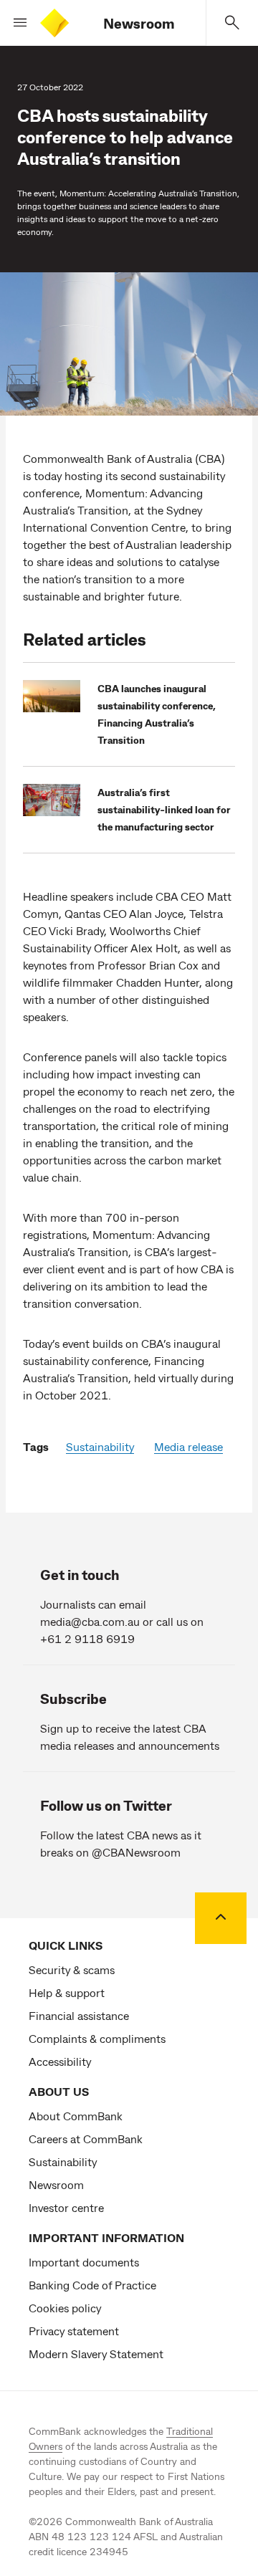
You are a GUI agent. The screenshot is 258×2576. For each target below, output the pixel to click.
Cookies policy (65, 2308)
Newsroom (139, 23)
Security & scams (72, 1969)
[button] (14, 23)
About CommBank (76, 2116)
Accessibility (60, 2061)
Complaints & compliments (97, 2038)
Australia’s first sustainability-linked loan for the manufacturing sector (164, 809)
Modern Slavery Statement (96, 2354)
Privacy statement (74, 2331)
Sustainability (100, 1446)
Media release (188, 1446)
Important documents (84, 2262)
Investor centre (66, 2207)
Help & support (67, 1992)
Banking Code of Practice (92, 2285)
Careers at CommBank (86, 2139)
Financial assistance (79, 2015)
